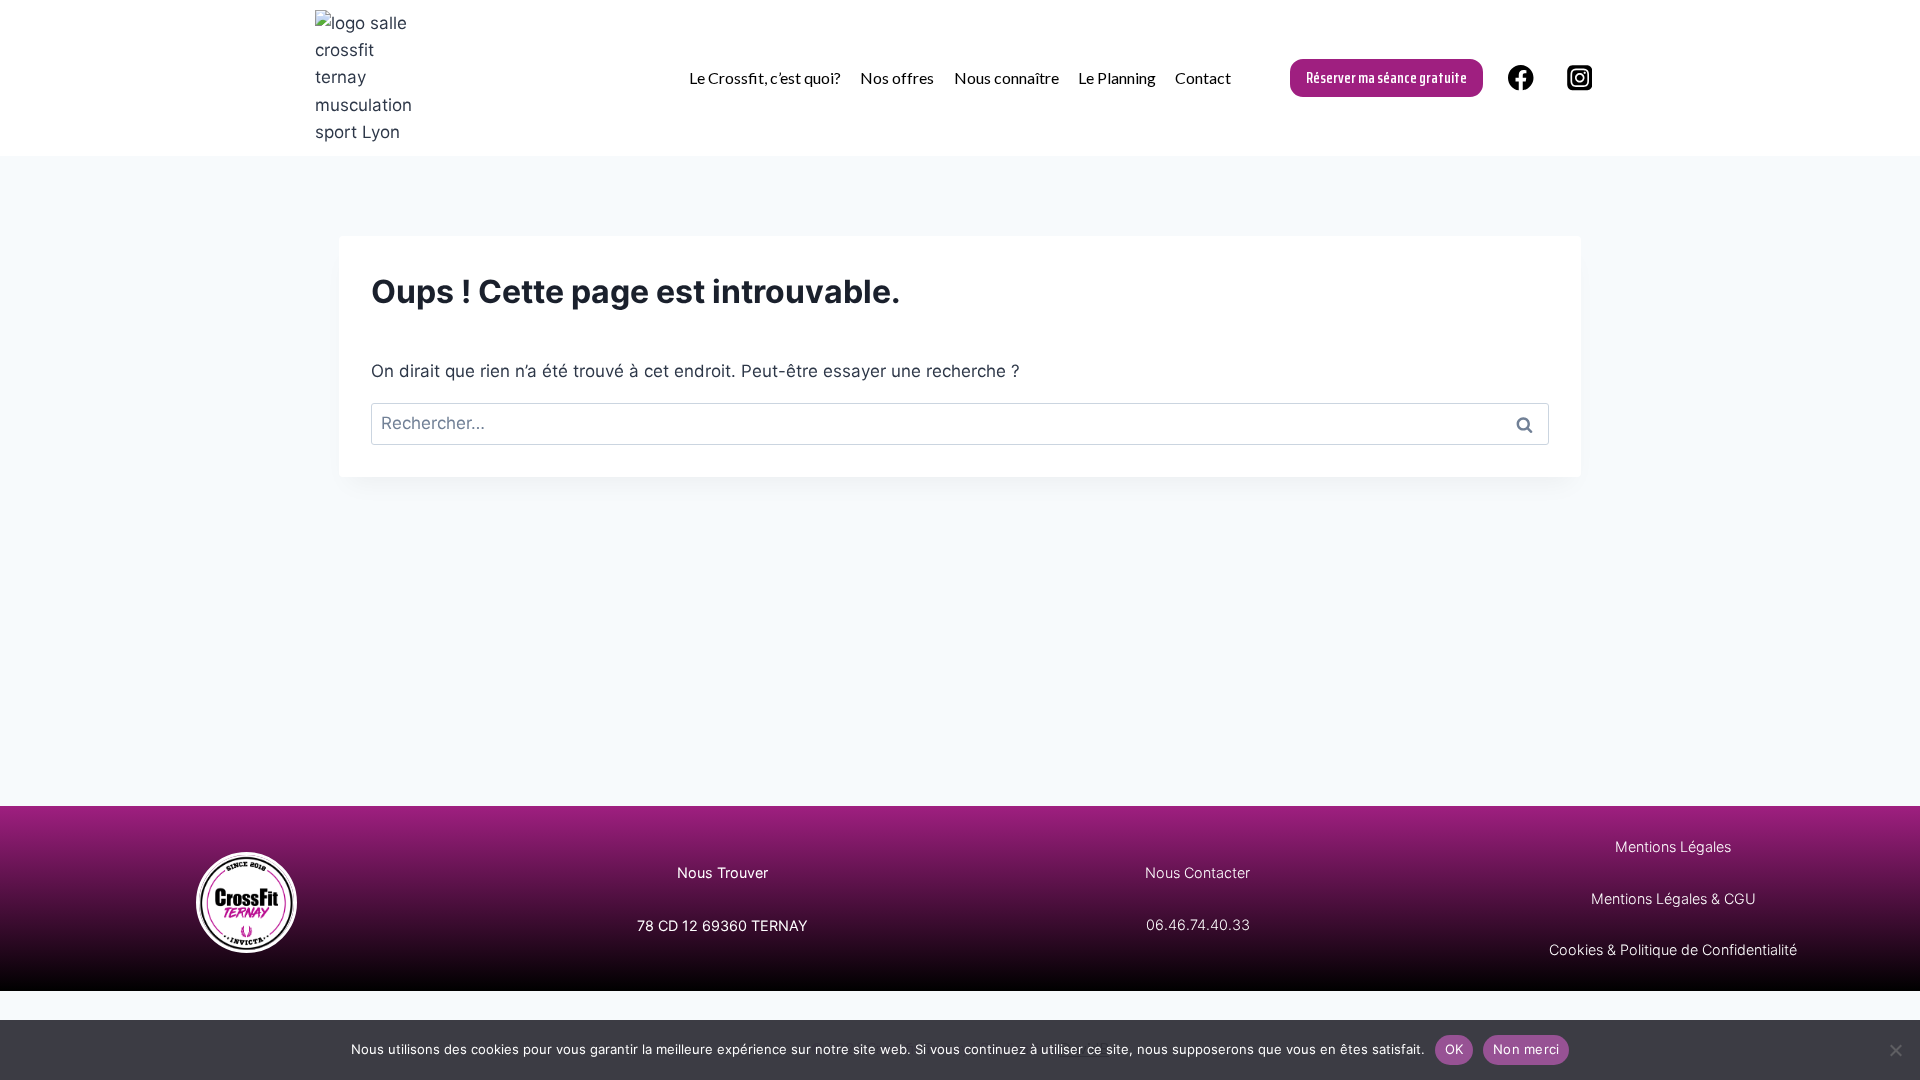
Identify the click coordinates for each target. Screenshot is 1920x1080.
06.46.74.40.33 (1198, 924)
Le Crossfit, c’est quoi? (765, 77)
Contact (1203, 77)
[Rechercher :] (960, 423)
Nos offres (897, 77)
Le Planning (1117, 77)
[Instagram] (1579, 77)
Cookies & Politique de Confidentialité (1673, 949)
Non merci (1526, 1049)
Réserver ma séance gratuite (1386, 77)
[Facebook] (1520, 77)
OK (1454, 1049)
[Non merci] (1895, 1050)
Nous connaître (1006, 77)
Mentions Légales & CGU (1673, 898)
